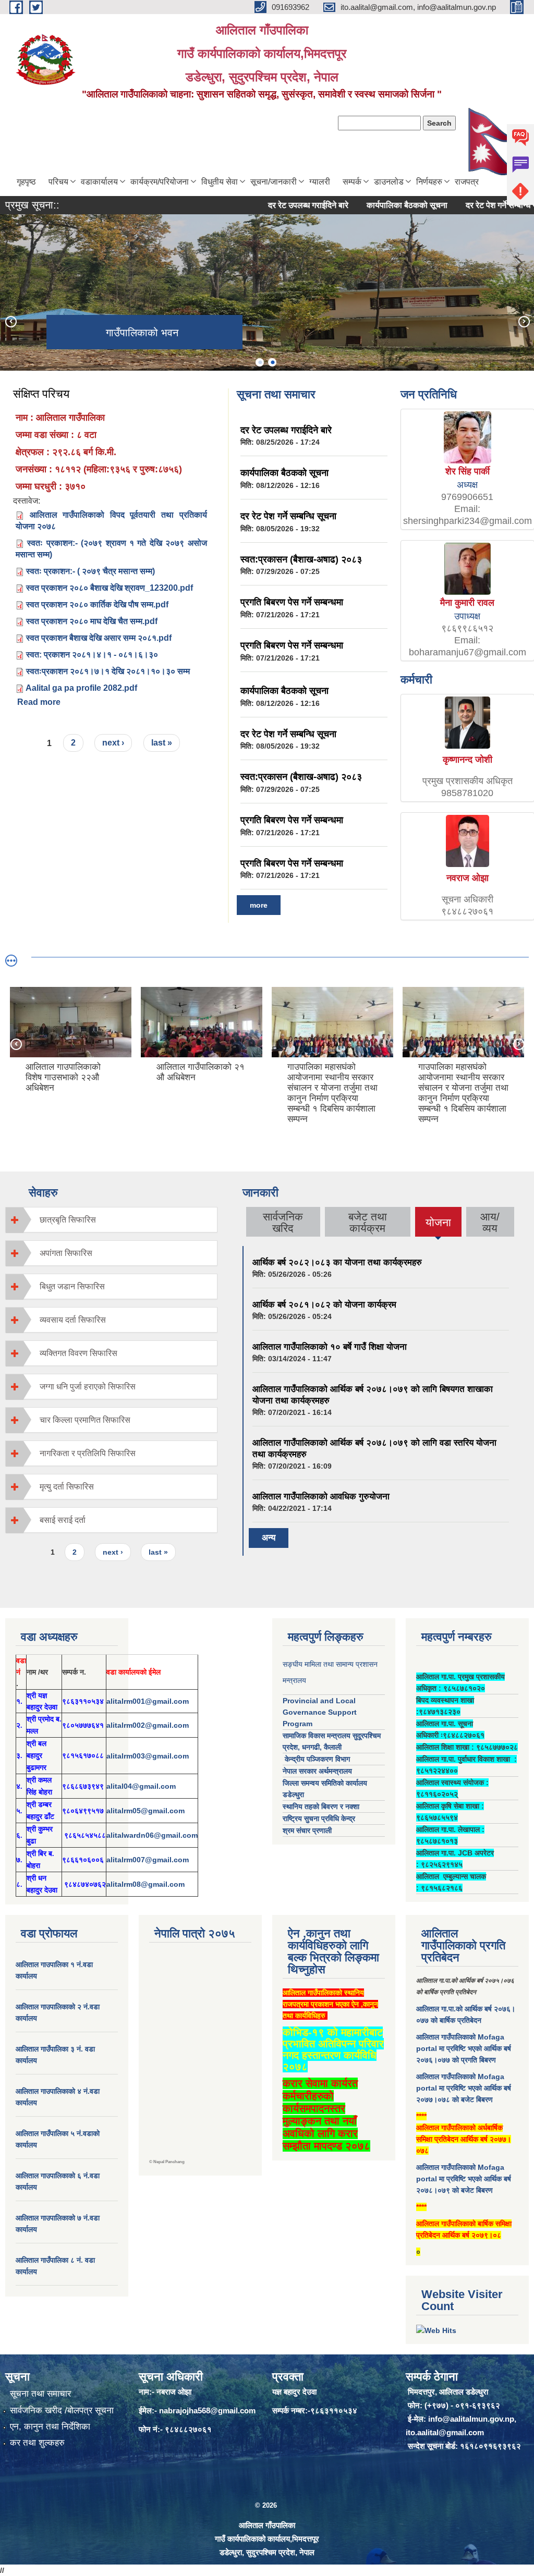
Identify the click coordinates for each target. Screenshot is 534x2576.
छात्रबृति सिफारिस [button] (68, 1220)
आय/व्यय (490, 1222)
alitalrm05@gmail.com (145, 1811)
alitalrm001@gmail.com (148, 1701)
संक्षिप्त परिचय (41, 394)
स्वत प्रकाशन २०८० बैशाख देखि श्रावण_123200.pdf (110, 588)
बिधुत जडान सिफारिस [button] (72, 1286)
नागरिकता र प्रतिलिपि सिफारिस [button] (88, 1453)
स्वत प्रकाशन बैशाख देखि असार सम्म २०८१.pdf (99, 638)
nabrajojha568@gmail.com (207, 2410)
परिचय (58, 182)
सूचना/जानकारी (274, 182)
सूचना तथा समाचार (40, 2394)
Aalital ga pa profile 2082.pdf (81, 688)
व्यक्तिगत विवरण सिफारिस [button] (78, 1353)
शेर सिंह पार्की (468, 471)
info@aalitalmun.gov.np (471, 2419)
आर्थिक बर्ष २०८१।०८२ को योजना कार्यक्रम (324, 1305)
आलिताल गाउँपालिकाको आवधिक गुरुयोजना (321, 1497)
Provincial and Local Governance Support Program (320, 1712)
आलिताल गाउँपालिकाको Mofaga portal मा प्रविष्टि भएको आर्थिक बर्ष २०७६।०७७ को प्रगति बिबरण (464, 2048)
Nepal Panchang (169, 2162)
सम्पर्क (352, 182)
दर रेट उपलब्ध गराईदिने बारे (272, 205)
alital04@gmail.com (141, 1786)
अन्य (269, 1538)
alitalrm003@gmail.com (148, 1756)
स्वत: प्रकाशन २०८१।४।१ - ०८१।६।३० (92, 655)
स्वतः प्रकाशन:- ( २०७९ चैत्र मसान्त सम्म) (90, 571)
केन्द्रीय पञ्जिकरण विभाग (316, 1759)
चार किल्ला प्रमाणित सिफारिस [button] (85, 1420)
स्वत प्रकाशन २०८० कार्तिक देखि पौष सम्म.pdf (97, 605)
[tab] (111, 1220)
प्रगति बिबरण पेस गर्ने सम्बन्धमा (292, 602)
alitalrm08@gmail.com (145, 1884)
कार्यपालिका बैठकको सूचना (371, 205)
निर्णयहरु (429, 182)
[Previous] (10, 321)
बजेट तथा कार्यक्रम (368, 1222)
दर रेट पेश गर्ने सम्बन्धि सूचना (472, 205)
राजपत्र (467, 182)
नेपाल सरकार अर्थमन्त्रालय (317, 1771)
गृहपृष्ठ (26, 182)
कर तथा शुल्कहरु (37, 2443)
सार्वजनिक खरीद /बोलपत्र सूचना (62, 2410)
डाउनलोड (389, 182)
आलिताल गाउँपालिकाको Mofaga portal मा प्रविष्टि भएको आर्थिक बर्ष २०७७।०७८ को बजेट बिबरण (464, 2088)
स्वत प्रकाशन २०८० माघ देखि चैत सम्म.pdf (92, 621)
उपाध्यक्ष (467, 616)
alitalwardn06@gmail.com (152, 1835)
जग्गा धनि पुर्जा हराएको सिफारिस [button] (88, 1387)
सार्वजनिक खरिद (283, 1222)
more (259, 905)
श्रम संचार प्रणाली (307, 1830)
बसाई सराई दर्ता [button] (63, 1520)
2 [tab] (272, 362)
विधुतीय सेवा (220, 182)
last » (162, 743)
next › (113, 743)
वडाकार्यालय (99, 182)
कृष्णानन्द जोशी (468, 760)
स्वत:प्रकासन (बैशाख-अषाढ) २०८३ (301, 559)
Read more (39, 702)
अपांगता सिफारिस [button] (66, 1253)
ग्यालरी (320, 182)
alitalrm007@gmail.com (148, 1860)
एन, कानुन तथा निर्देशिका (50, 2427)
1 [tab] (260, 362)
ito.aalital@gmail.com (445, 2432)
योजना (438, 1226)
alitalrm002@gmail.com (148, 1725)
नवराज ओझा (468, 878)
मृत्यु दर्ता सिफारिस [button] (67, 1487)
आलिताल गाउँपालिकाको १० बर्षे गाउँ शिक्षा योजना (330, 1347)
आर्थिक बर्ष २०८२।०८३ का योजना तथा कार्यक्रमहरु (337, 1262)
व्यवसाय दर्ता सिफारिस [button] (73, 1320)
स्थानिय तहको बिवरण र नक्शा (321, 1806)
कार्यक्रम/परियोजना (160, 182)
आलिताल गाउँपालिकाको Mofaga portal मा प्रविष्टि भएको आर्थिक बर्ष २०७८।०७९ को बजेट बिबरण (464, 2179)
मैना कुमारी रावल (467, 603)
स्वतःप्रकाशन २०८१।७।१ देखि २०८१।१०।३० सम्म (108, 671)
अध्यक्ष (467, 485)
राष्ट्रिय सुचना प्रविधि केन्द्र (319, 1818)
